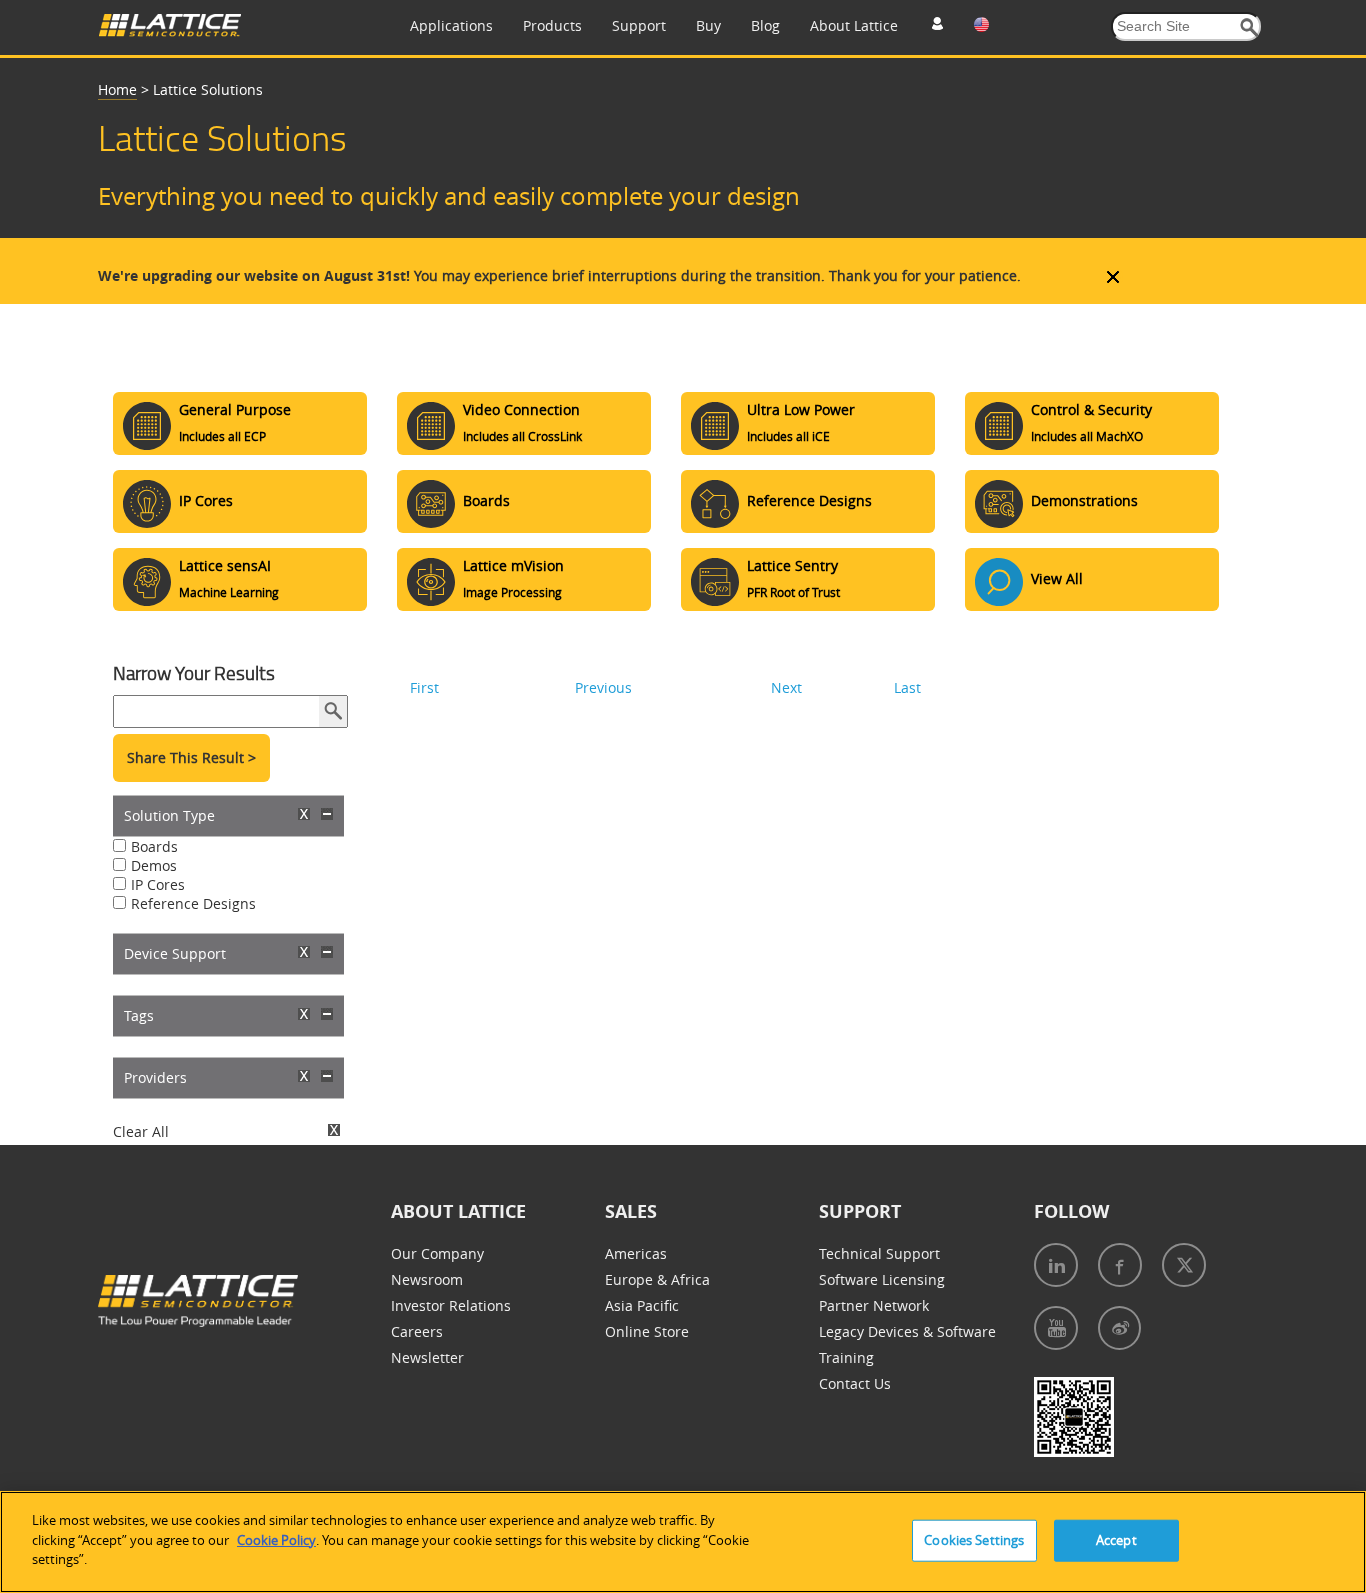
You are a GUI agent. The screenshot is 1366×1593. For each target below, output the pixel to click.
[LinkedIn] (1056, 1265)
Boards (154, 846)
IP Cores (158, 884)
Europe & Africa (657, 1279)
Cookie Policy (276, 1540)
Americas (636, 1253)
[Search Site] (1249, 27)
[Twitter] (1184, 1265)
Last (907, 687)
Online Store (647, 1331)
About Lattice (854, 25)
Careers (417, 1331)
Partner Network (874, 1305)
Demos (154, 865)
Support (639, 25)
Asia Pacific (642, 1305)
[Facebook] (1120, 1265)
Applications (451, 25)
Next (786, 687)
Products (552, 25)
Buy (708, 25)
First (424, 687)
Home (117, 89)
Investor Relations (451, 1305)
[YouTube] (1056, 1328)
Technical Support (879, 1253)
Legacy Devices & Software (907, 1331)
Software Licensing (882, 1279)
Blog (765, 25)
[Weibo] (1119, 1328)
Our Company (437, 1253)
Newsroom (427, 1279)
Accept (1116, 1540)
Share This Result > (191, 757)
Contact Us (855, 1383)
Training (846, 1357)
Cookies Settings (974, 1540)
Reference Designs (193, 903)
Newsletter (427, 1357)
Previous (603, 687)
